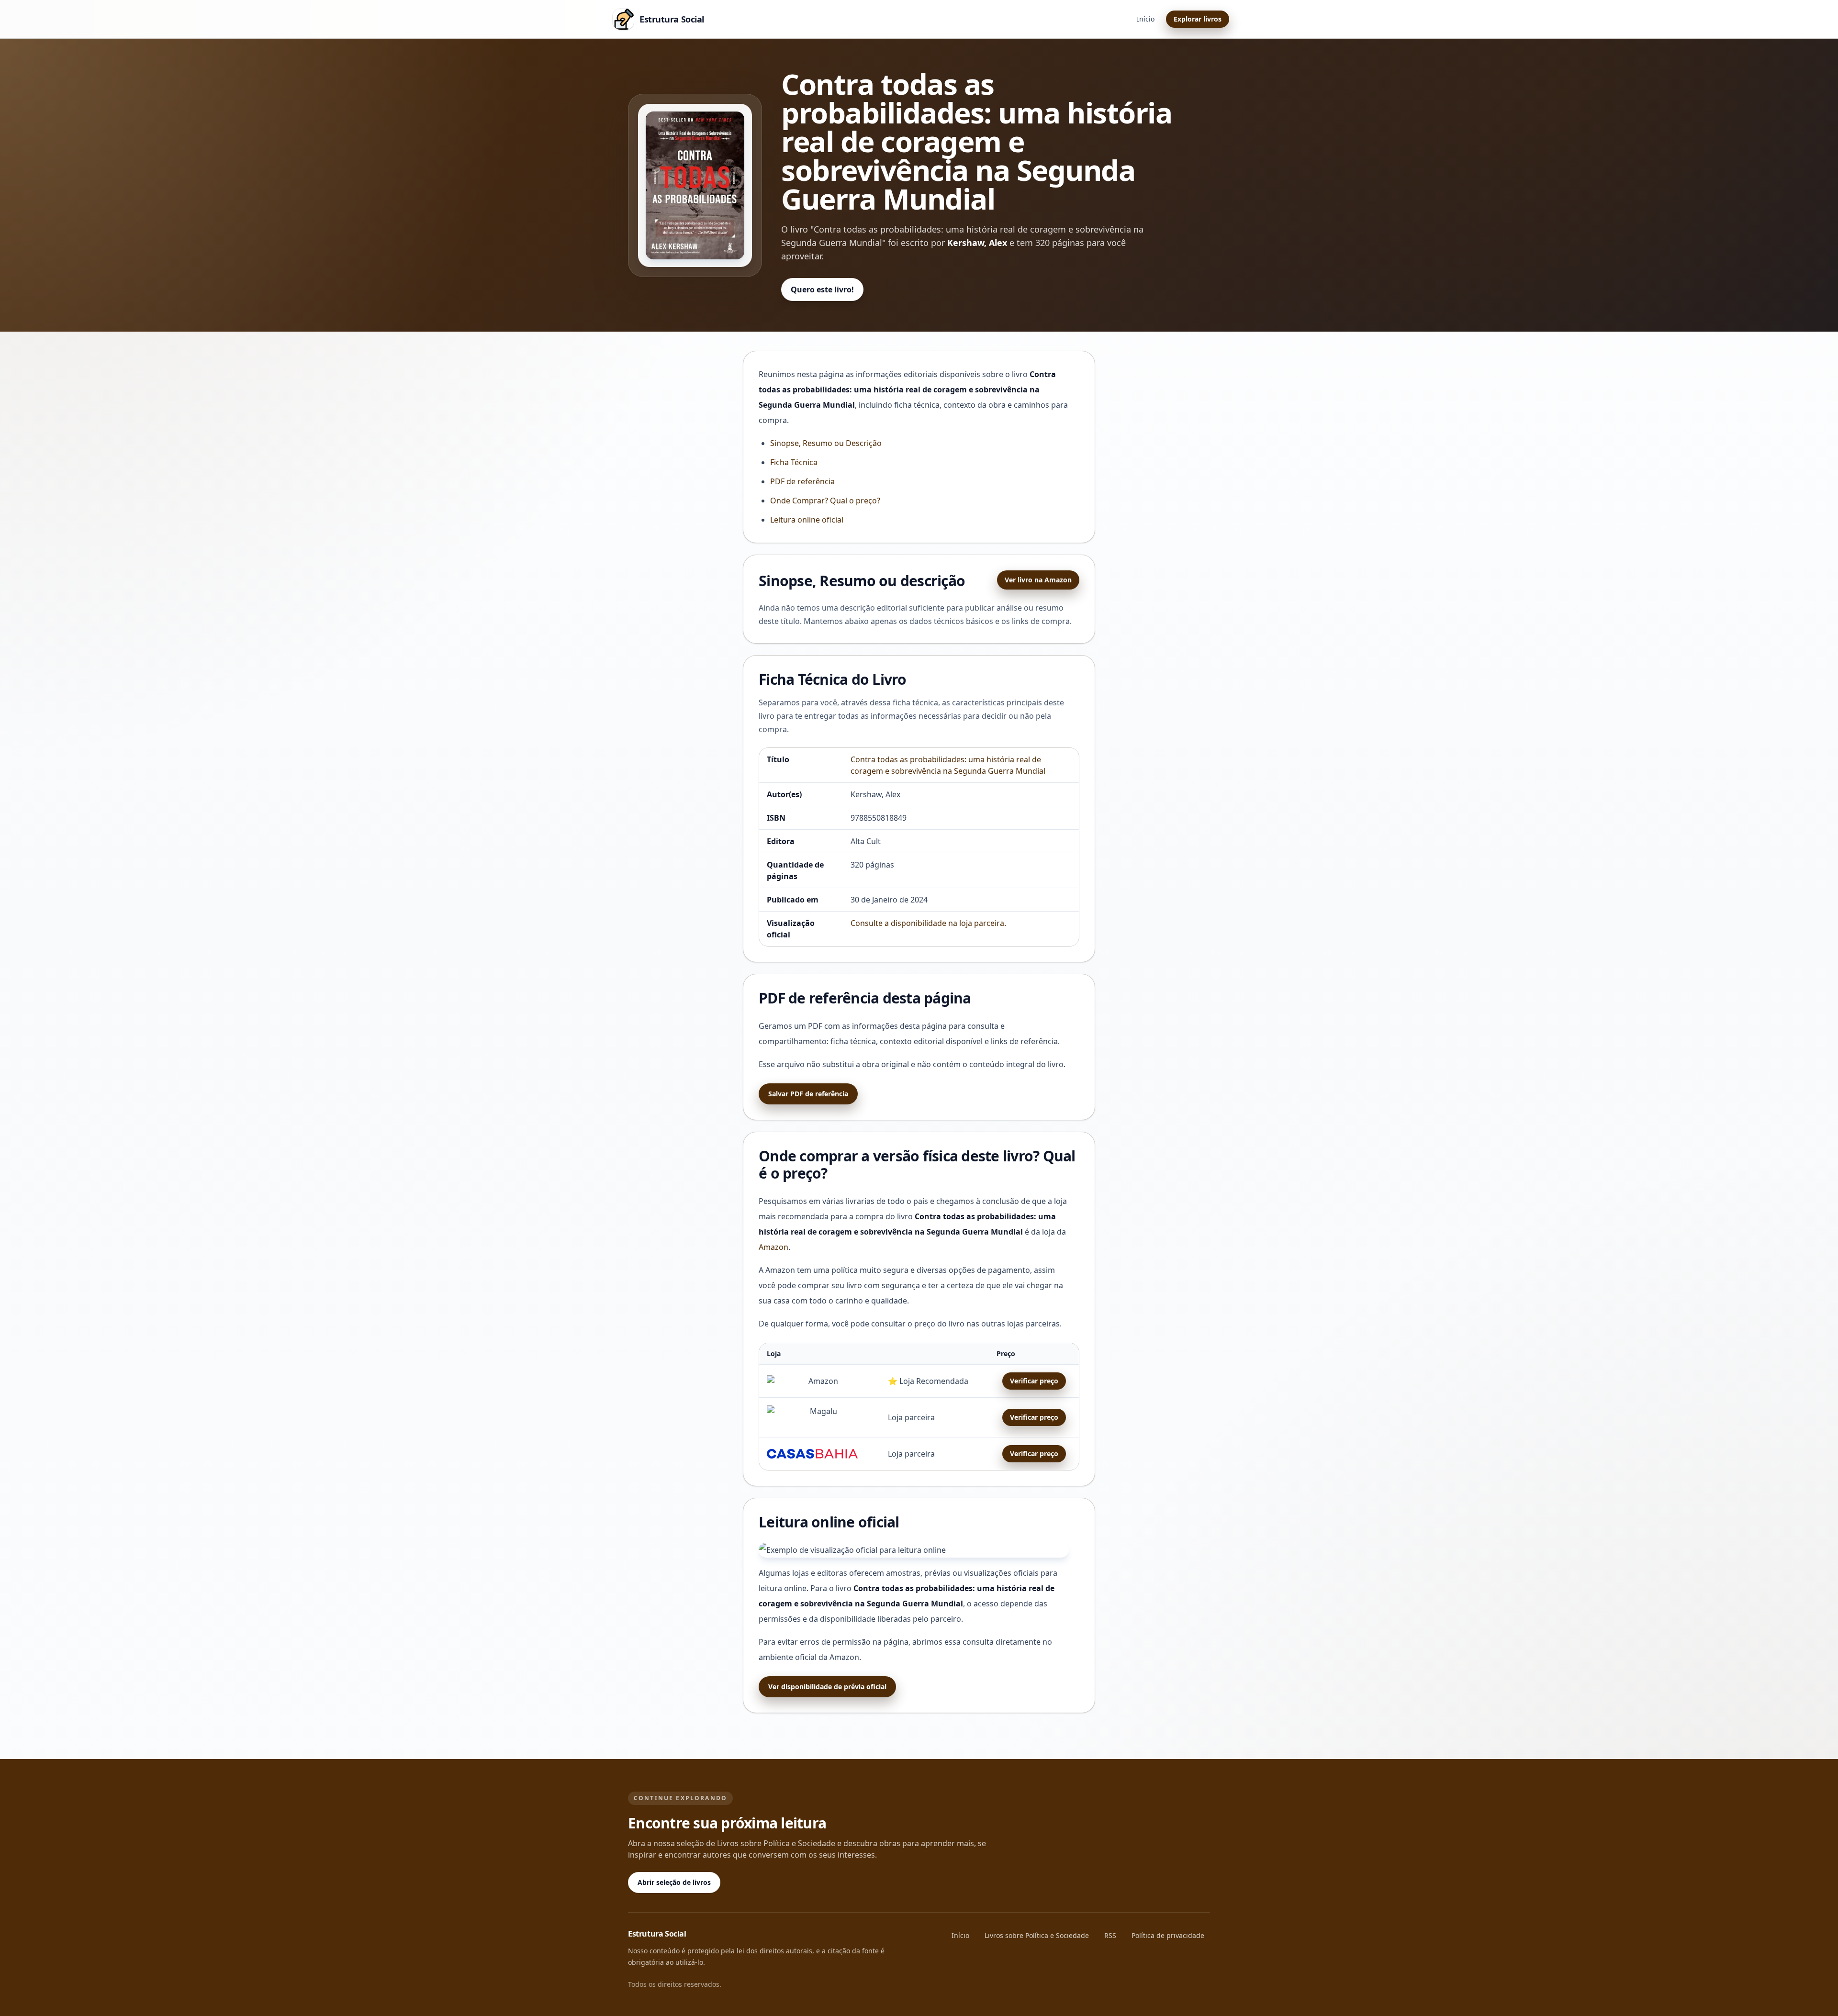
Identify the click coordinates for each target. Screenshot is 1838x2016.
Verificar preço (1034, 1381)
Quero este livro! (822, 290)
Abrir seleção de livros (674, 1882)
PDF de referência (802, 481)
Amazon (773, 1247)
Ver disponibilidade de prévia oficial (827, 1687)
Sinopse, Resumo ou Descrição (826, 443)
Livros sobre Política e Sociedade (1037, 1935)
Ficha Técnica (794, 462)
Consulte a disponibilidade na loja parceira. (928, 923)
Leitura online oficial (807, 520)
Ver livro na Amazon (1038, 580)
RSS (1110, 1935)
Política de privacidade (1168, 1935)
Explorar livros (1198, 19)
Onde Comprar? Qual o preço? (825, 501)
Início (1146, 19)
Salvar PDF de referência (808, 1094)
